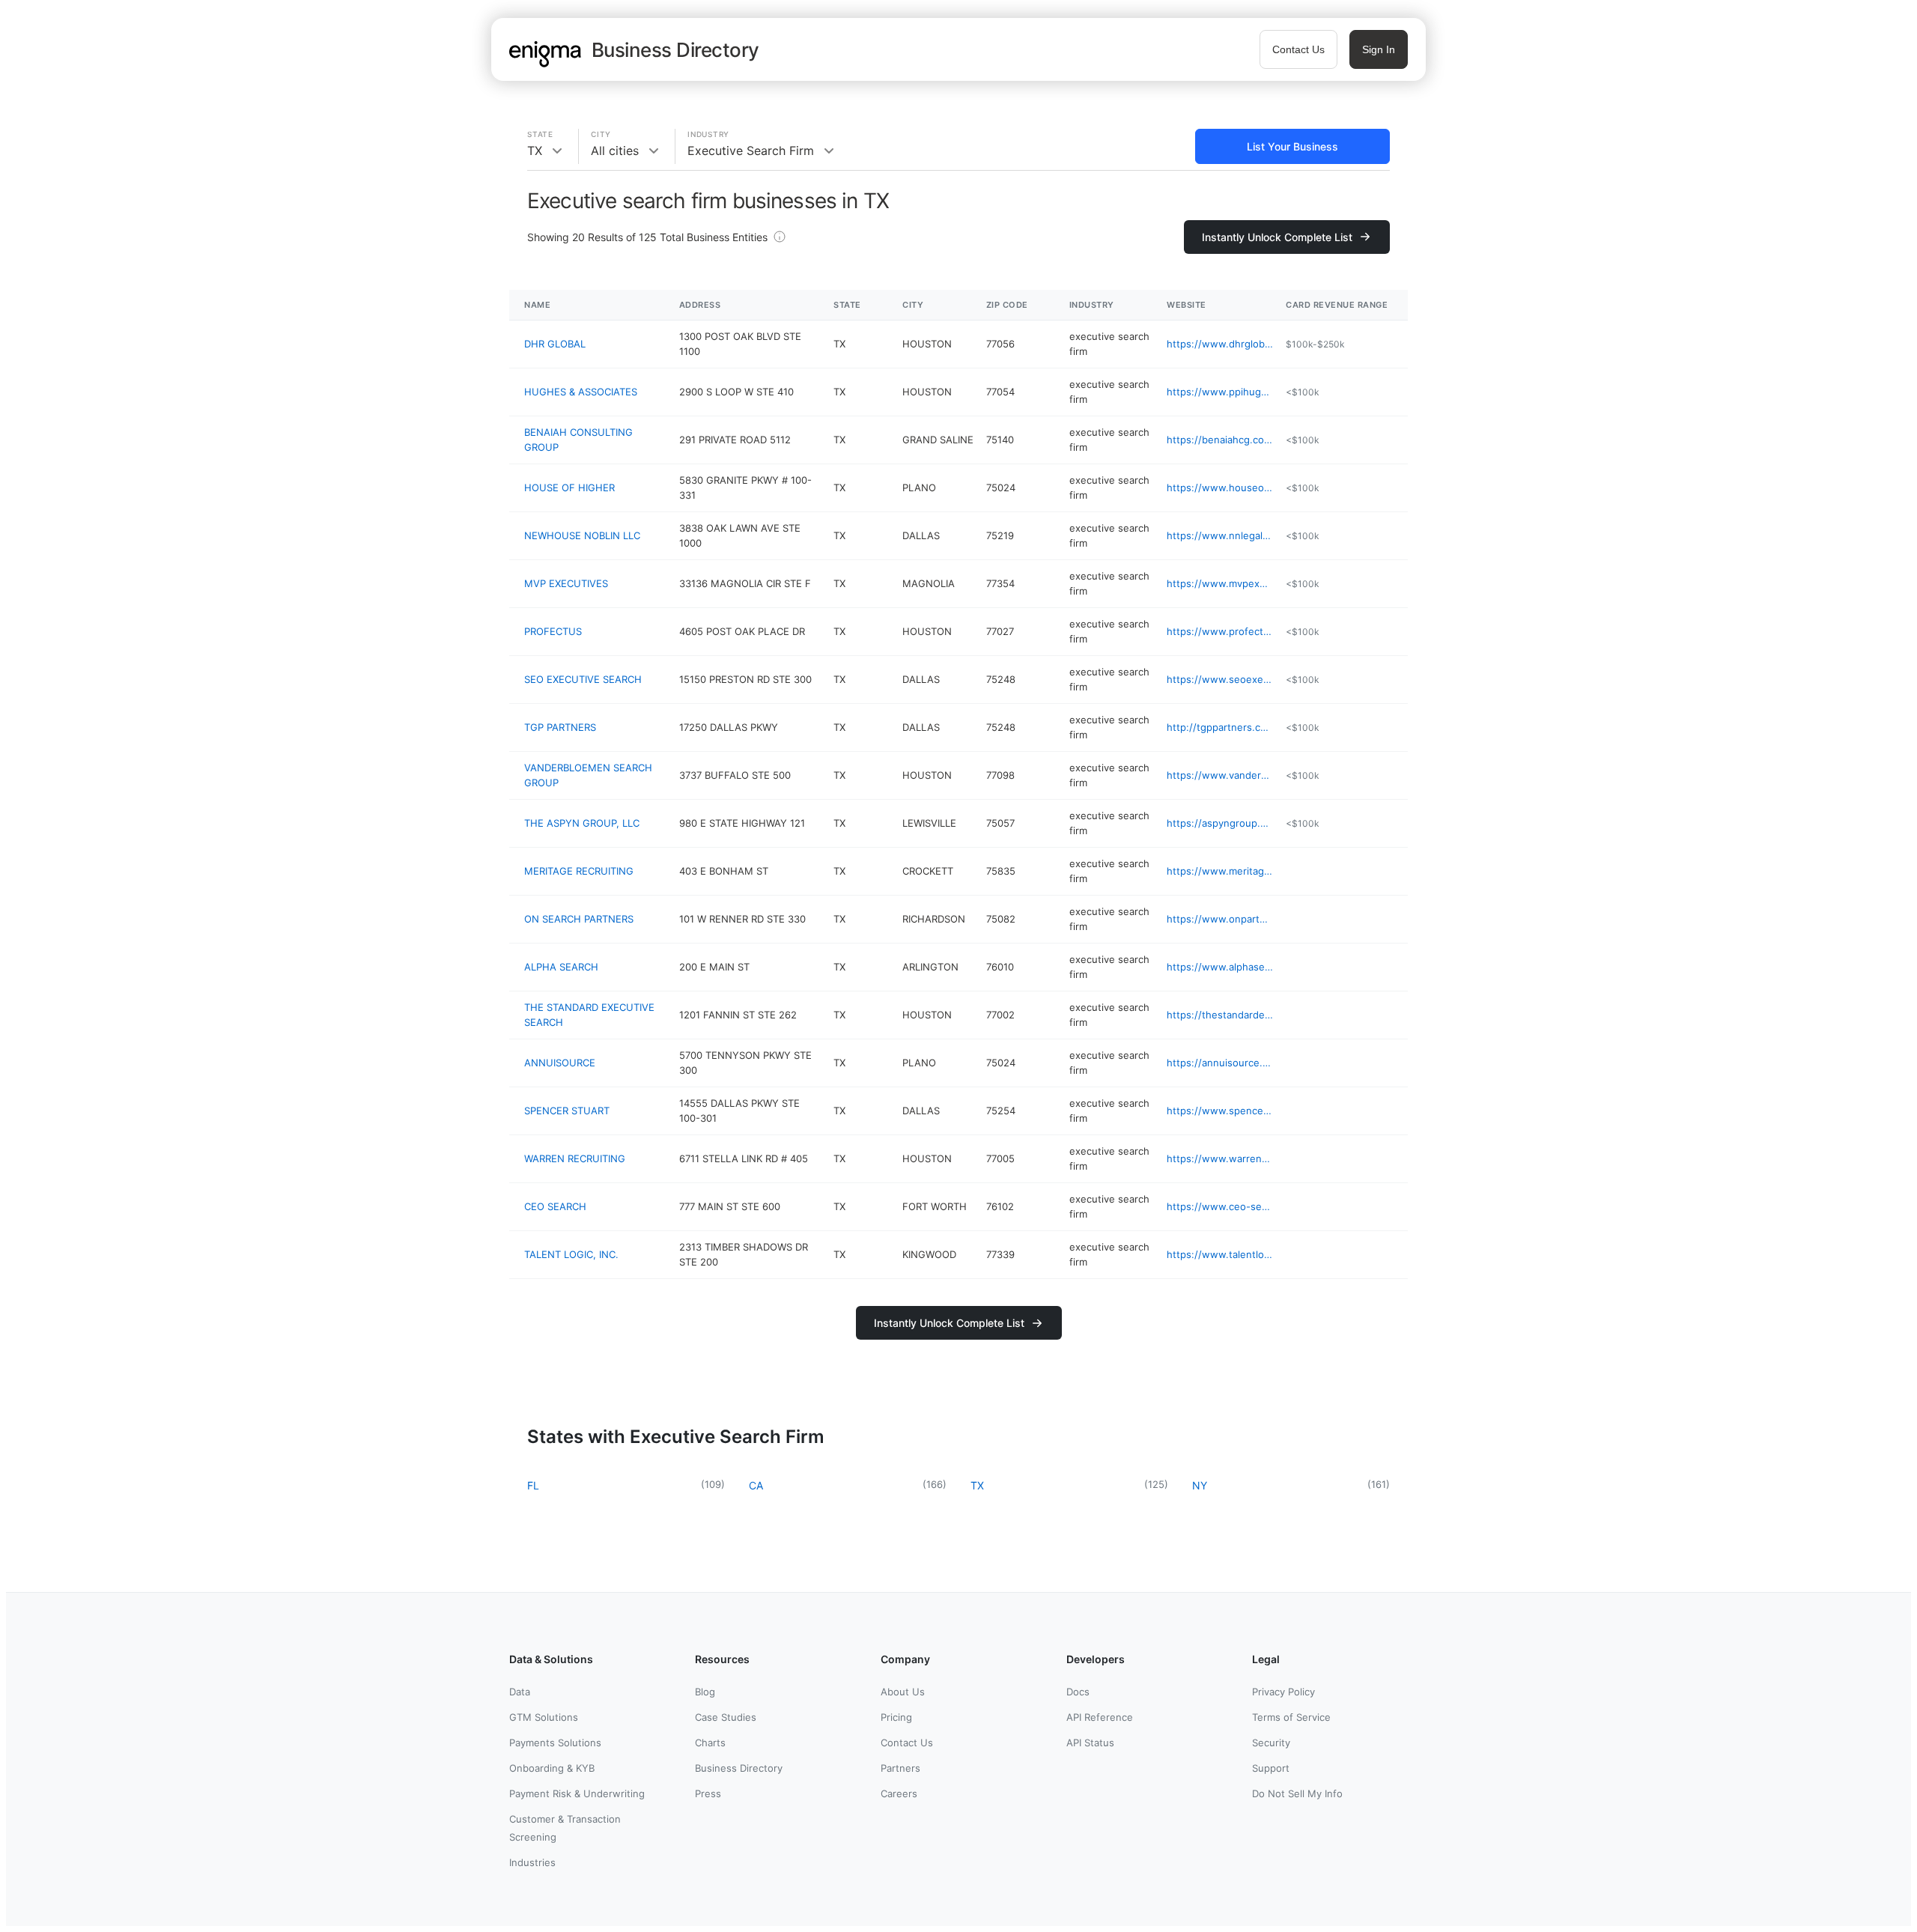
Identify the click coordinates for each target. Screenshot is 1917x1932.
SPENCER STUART (567, 1111)
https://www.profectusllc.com (1220, 631)
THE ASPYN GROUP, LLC (582, 823)
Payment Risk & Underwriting (577, 1793)
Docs (1078, 1692)
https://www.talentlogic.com (1220, 1254)
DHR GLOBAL (555, 344)
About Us (903, 1692)
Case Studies (726, 1717)
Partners (900, 1768)
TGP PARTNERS (560, 727)
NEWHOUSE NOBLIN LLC (582, 535)
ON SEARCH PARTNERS (579, 919)
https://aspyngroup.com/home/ (1220, 823)
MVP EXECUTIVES (566, 583)
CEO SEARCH (555, 1206)
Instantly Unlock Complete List (1277, 237)
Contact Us (1298, 49)
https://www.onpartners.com (1220, 919)
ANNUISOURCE (560, 1063)
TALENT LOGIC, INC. (571, 1254)
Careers (899, 1793)
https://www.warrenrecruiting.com (1220, 1158)
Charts (710, 1743)
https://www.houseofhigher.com (1220, 487)
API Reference (1100, 1717)
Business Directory (739, 1768)
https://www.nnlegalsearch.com (1220, 535)
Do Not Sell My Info (1297, 1793)
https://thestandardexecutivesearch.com (1220, 1015)
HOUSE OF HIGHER (569, 487)
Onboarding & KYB (552, 1768)
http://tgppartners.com (1220, 727)
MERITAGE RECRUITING (579, 871)
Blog (705, 1692)
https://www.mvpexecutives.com (1220, 583)
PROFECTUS (553, 631)
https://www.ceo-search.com (1220, 1206)
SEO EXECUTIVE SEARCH (583, 679)
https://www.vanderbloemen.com (1220, 775)
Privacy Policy (1283, 1692)
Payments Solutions (555, 1743)
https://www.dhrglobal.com (1220, 344)
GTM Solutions (544, 1717)
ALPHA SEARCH (561, 967)
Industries (532, 1862)
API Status (1090, 1743)
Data (520, 1692)
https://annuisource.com (1220, 1063)
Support (1271, 1768)
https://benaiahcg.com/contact (1220, 440)
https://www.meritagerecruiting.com (1220, 871)
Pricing (896, 1717)
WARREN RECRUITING (575, 1158)
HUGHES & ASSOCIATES (581, 392)
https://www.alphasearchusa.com (1220, 967)
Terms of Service (1291, 1717)
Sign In (1379, 49)
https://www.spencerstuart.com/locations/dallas (1220, 1111)
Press (708, 1793)
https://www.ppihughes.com (1220, 392)
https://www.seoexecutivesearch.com (1220, 679)
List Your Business (1292, 146)
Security (1271, 1743)
